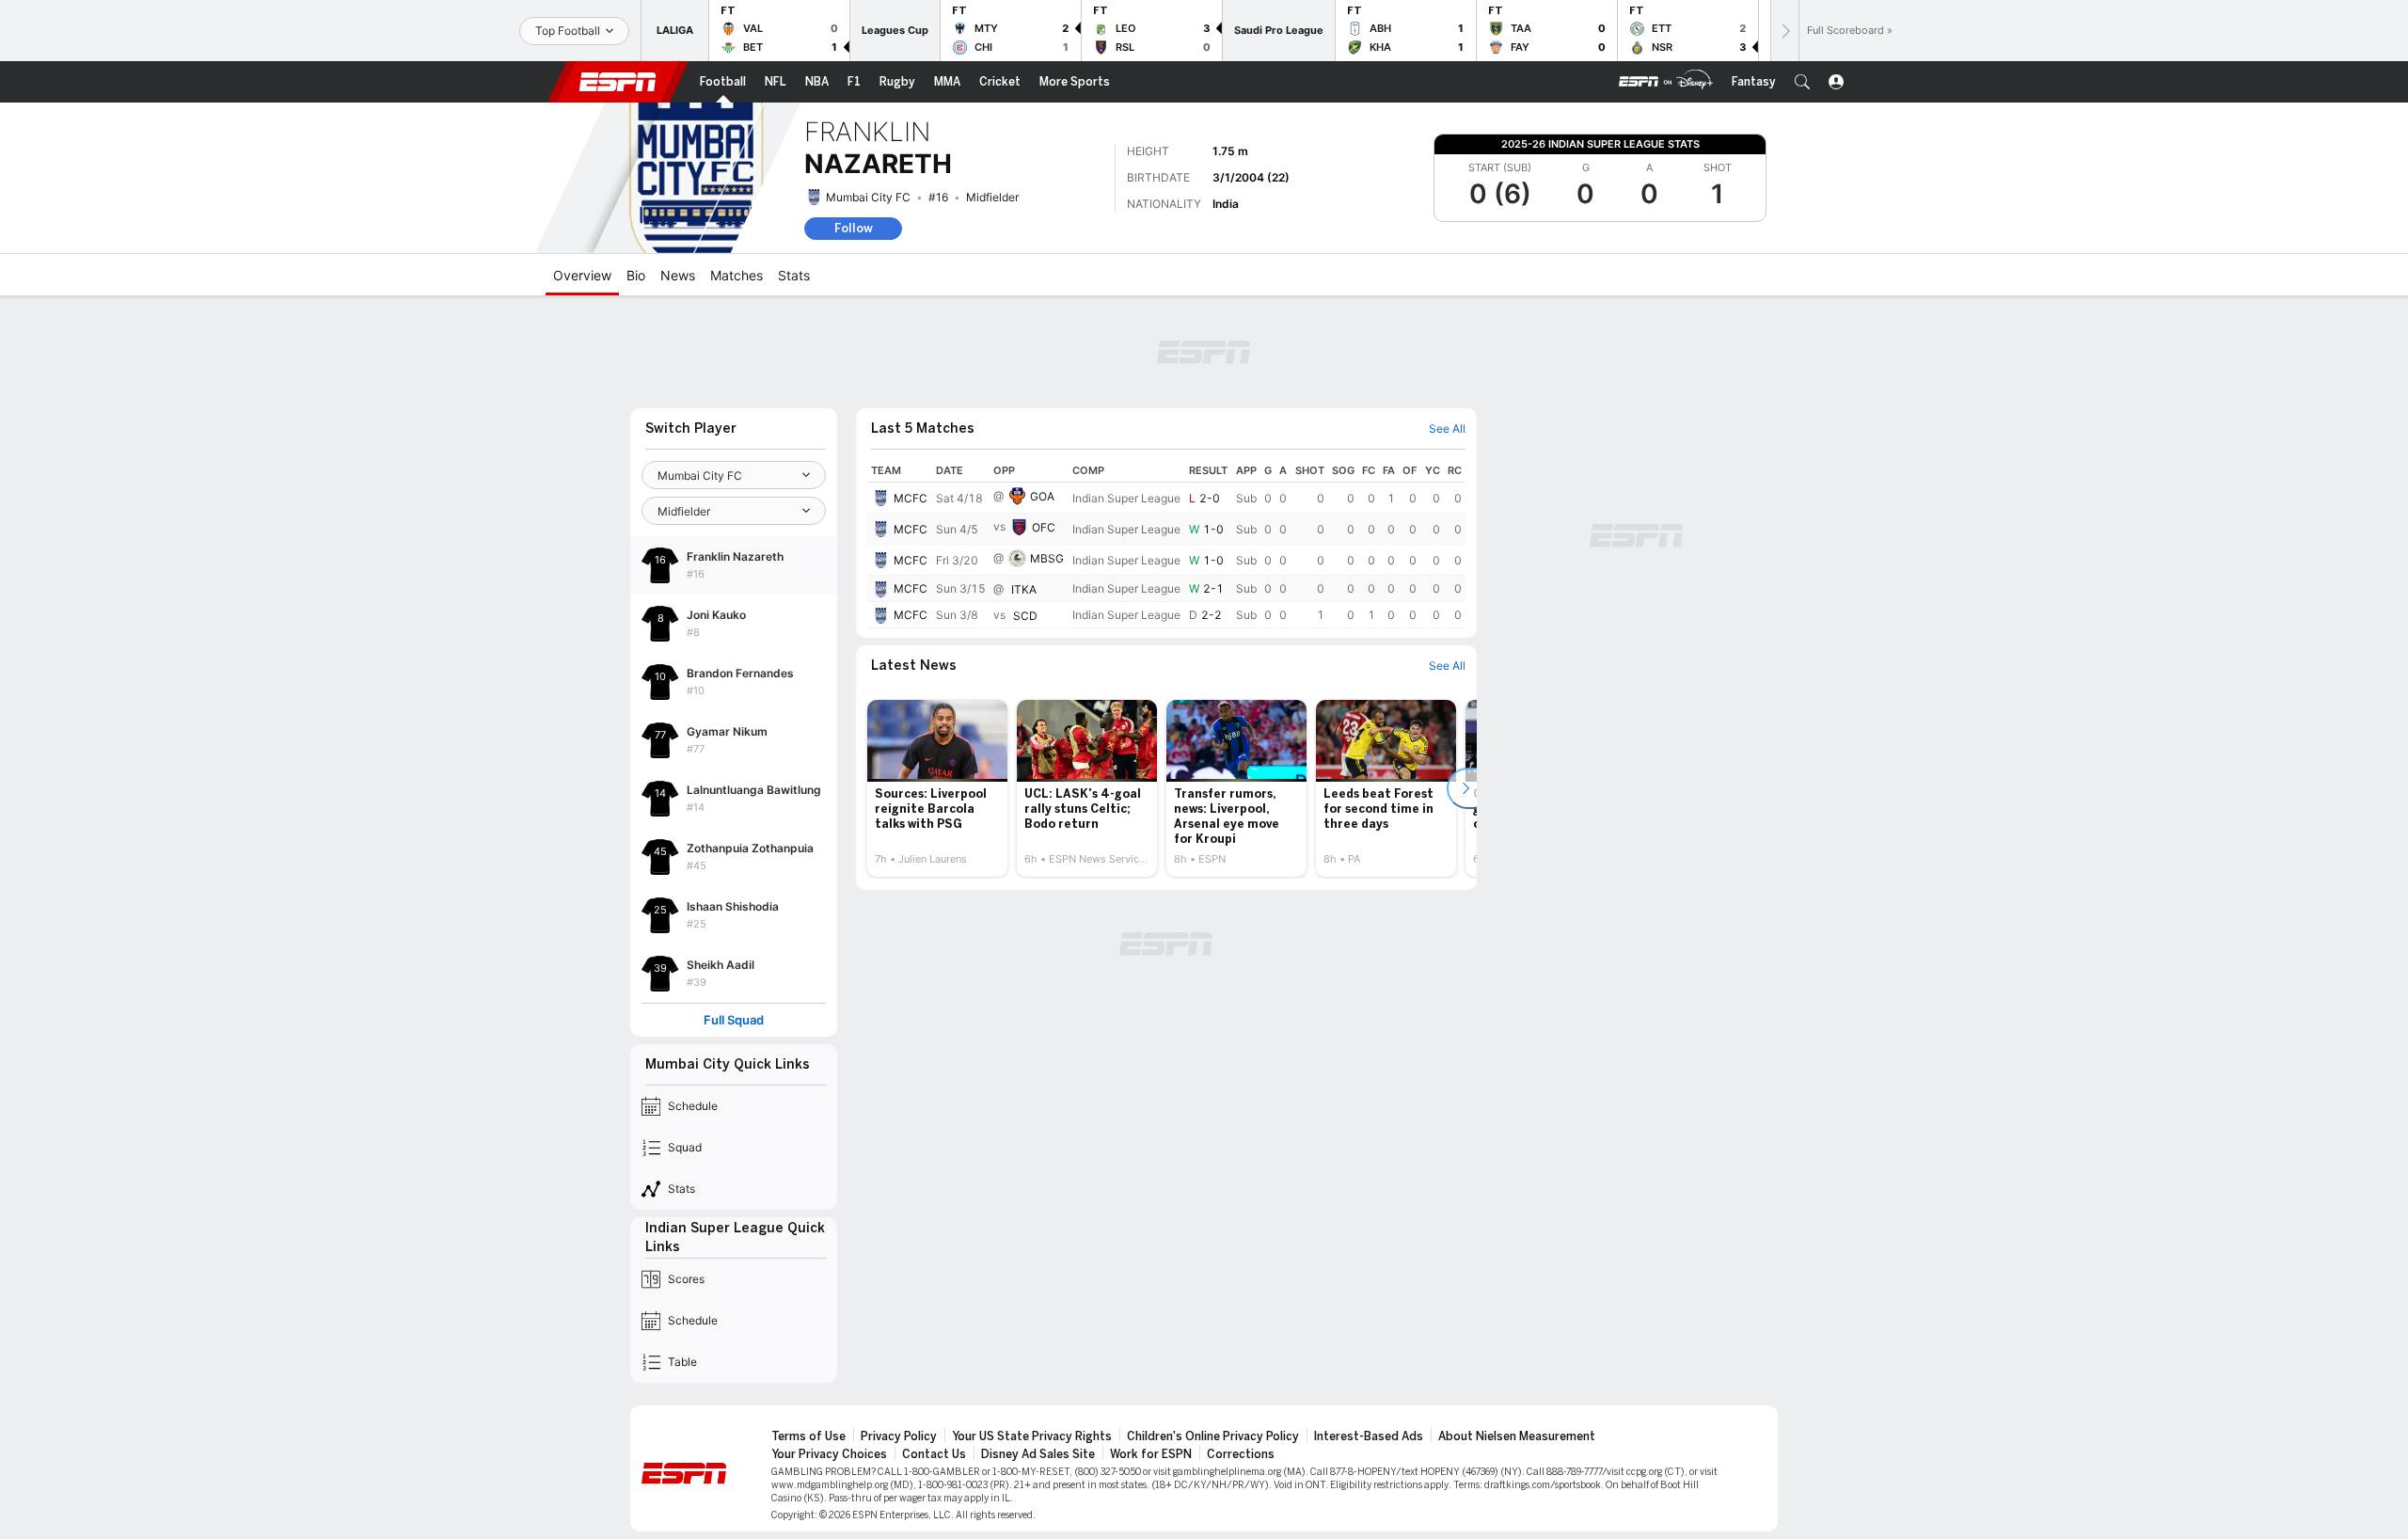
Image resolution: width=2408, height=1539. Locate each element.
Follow (854, 228)
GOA (1042, 496)
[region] (1166, 544)
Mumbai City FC (868, 197)
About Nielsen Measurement (1517, 1436)
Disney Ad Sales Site (1038, 1454)
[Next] (1784, 31)
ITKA (1024, 589)
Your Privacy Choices (829, 1454)
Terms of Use (808, 1436)
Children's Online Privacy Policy (1213, 1436)
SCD (1025, 616)
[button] (1802, 82)
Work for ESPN (1151, 1454)
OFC (1044, 527)
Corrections (1241, 1454)
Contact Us (934, 1454)
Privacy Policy (899, 1436)
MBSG (1047, 558)
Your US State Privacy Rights (1032, 1436)
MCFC (911, 498)
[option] (937, 788)
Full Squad (734, 1020)
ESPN (618, 82)
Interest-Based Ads (1369, 1436)
